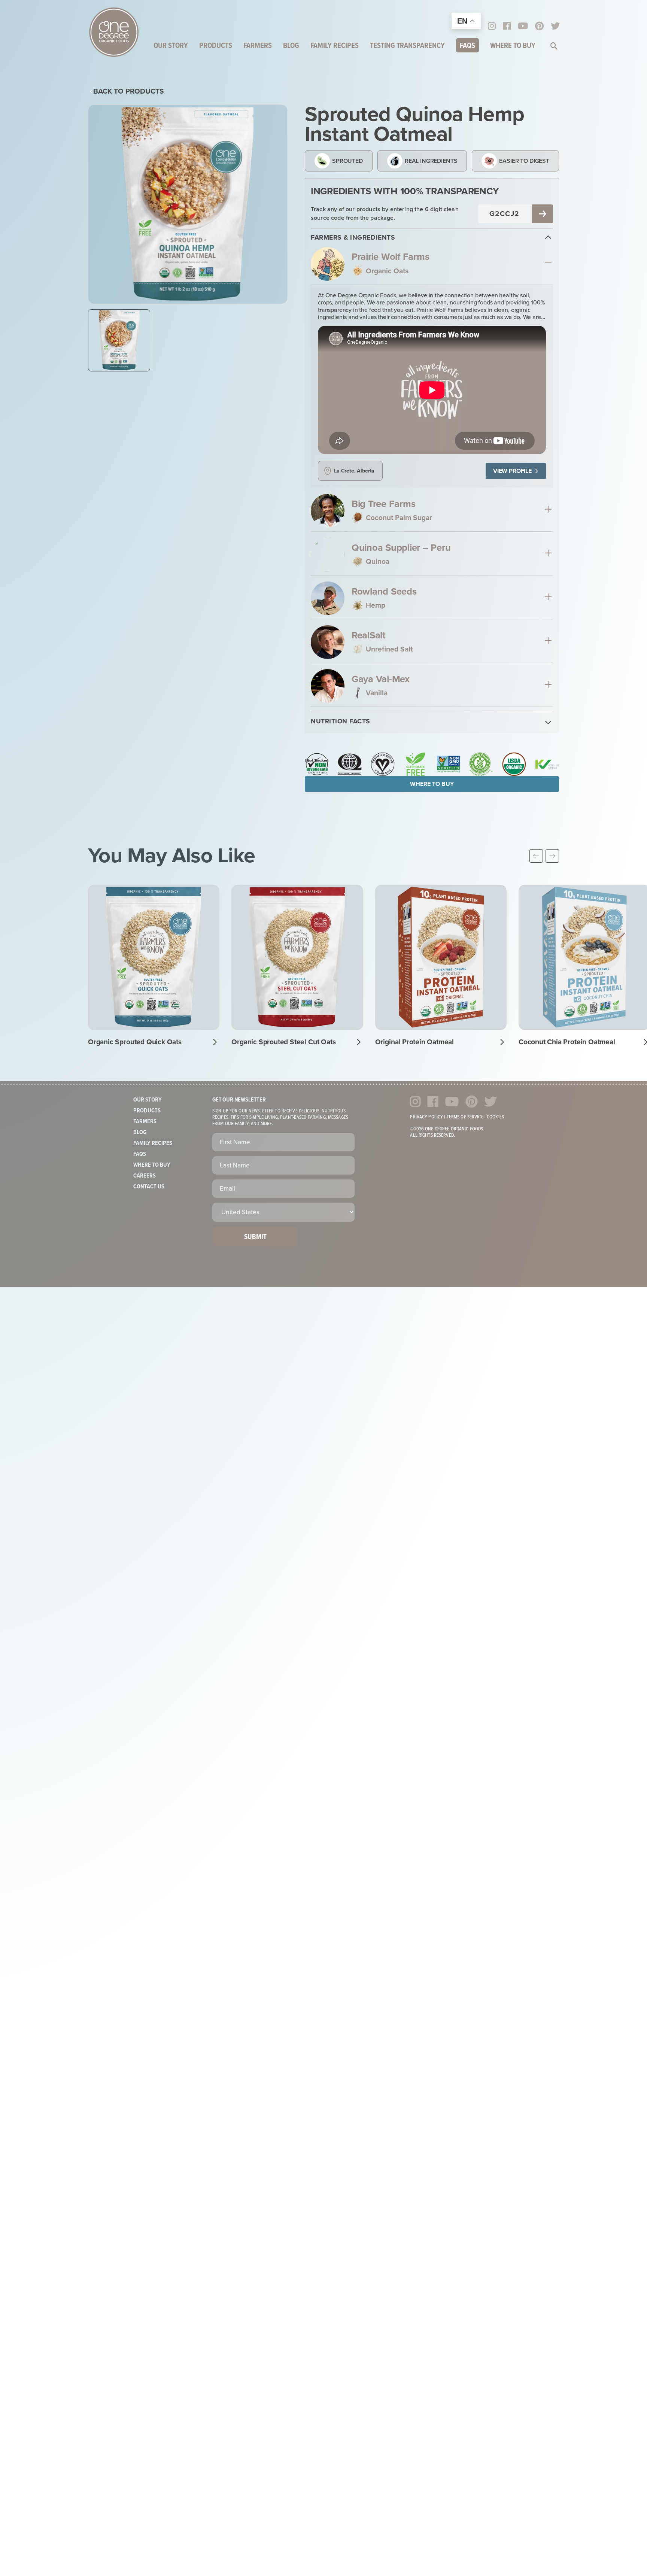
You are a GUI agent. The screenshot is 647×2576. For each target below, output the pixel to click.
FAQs (467, 46)
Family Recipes (335, 46)
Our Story (171, 46)
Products (216, 46)
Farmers (258, 46)
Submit (255, 1237)
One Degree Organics (114, 32)
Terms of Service (465, 1117)
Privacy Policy (426, 1117)
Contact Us (149, 1187)
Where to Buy (513, 46)
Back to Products (129, 91)
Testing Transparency (407, 46)
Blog (291, 46)
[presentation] (536, 856)
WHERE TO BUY (432, 784)
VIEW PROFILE (512, 471)
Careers (145, 1176)
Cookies (495, 1117)
